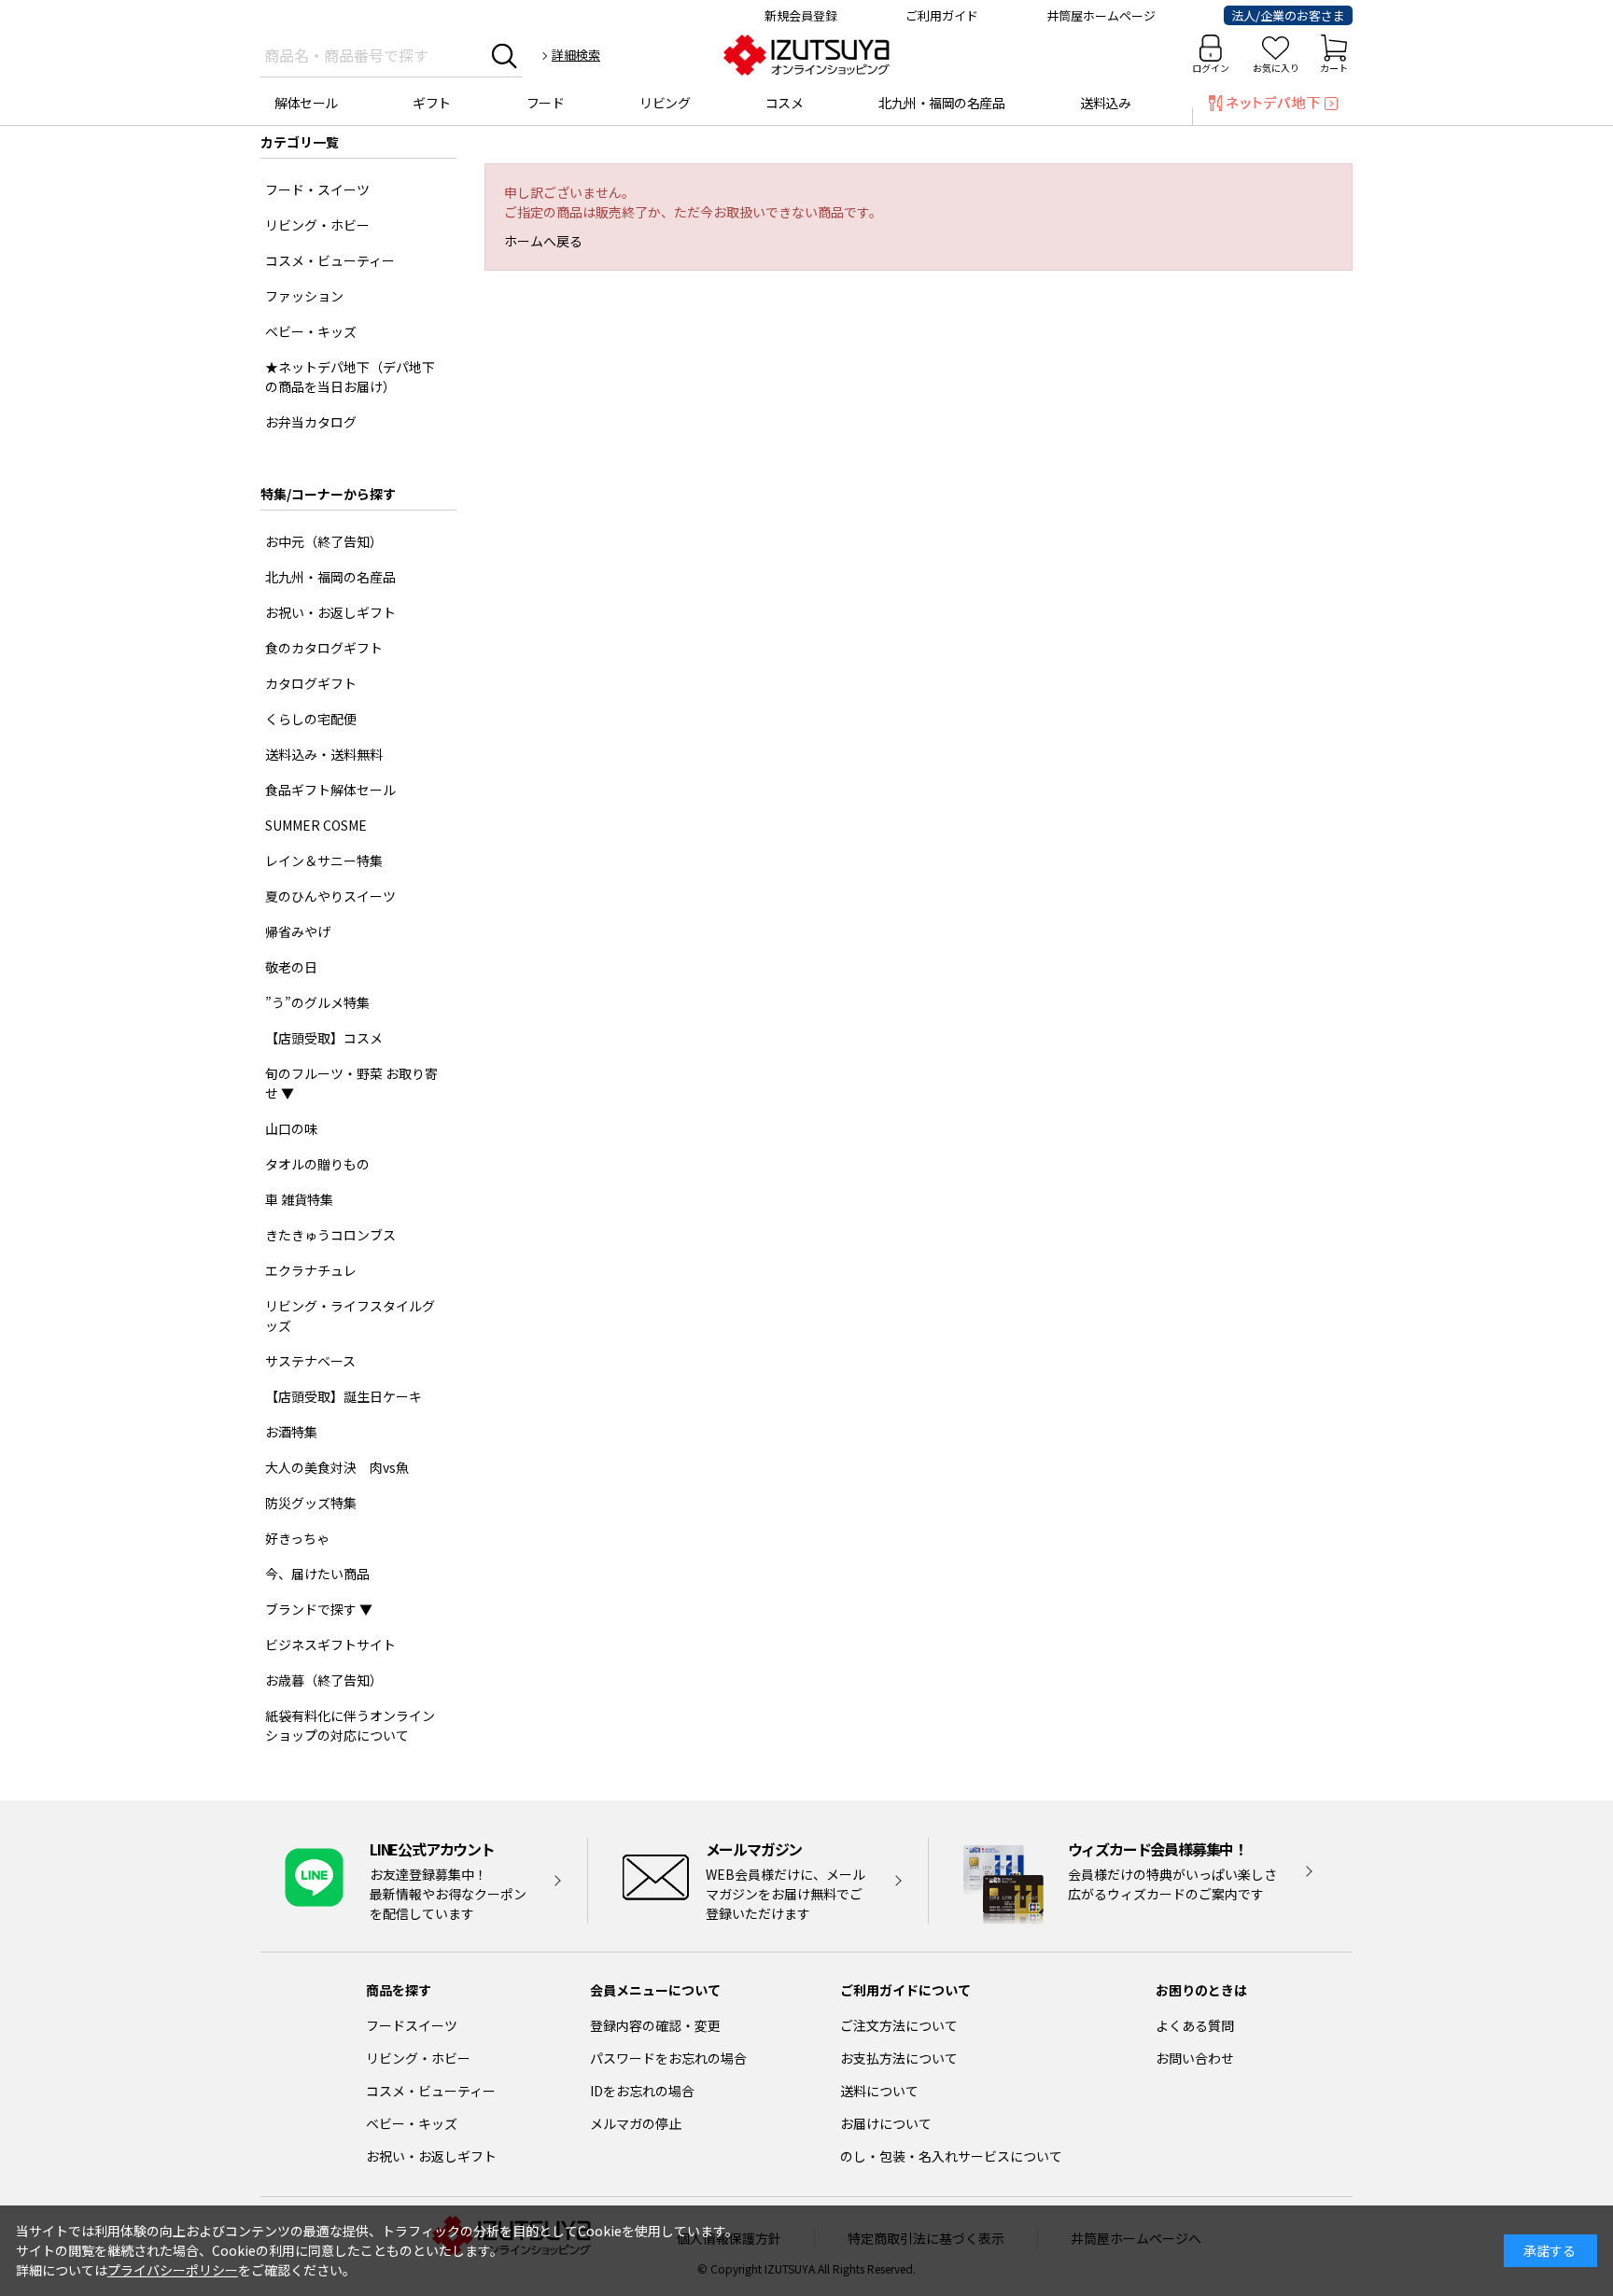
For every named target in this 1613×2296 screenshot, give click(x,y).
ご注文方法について (899, 2025)
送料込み (1105, 103)
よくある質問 (1195, 2025)
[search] (505, 55)
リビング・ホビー (418, 2058)
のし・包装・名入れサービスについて (951, 2156)
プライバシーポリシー (173, 2270)
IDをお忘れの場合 (642, 2091)
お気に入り (1276, 68)
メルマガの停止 (636, 2123)
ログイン (1211, 68)
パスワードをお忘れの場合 (668, 2058)
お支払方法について (899, 2058)
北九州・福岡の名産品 (941, 103)
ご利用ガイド (942, 15)
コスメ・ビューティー (431, 2091)
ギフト (432, 103)
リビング (665, 103)
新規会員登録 (801, 15)
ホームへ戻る (543, 241)
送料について (879, 2091)
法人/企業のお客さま (1288, 15)
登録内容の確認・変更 (655, 2025)
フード (546, 103)
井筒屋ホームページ (1101, 15)
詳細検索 (576, 55)
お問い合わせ (1195, 2058)
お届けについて (886, 2123)
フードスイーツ (412, 2025)
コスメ (785, 103)
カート (1334, 68)
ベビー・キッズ (412, 2123)
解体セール (306, 103)
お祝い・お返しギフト (431, 2156)
